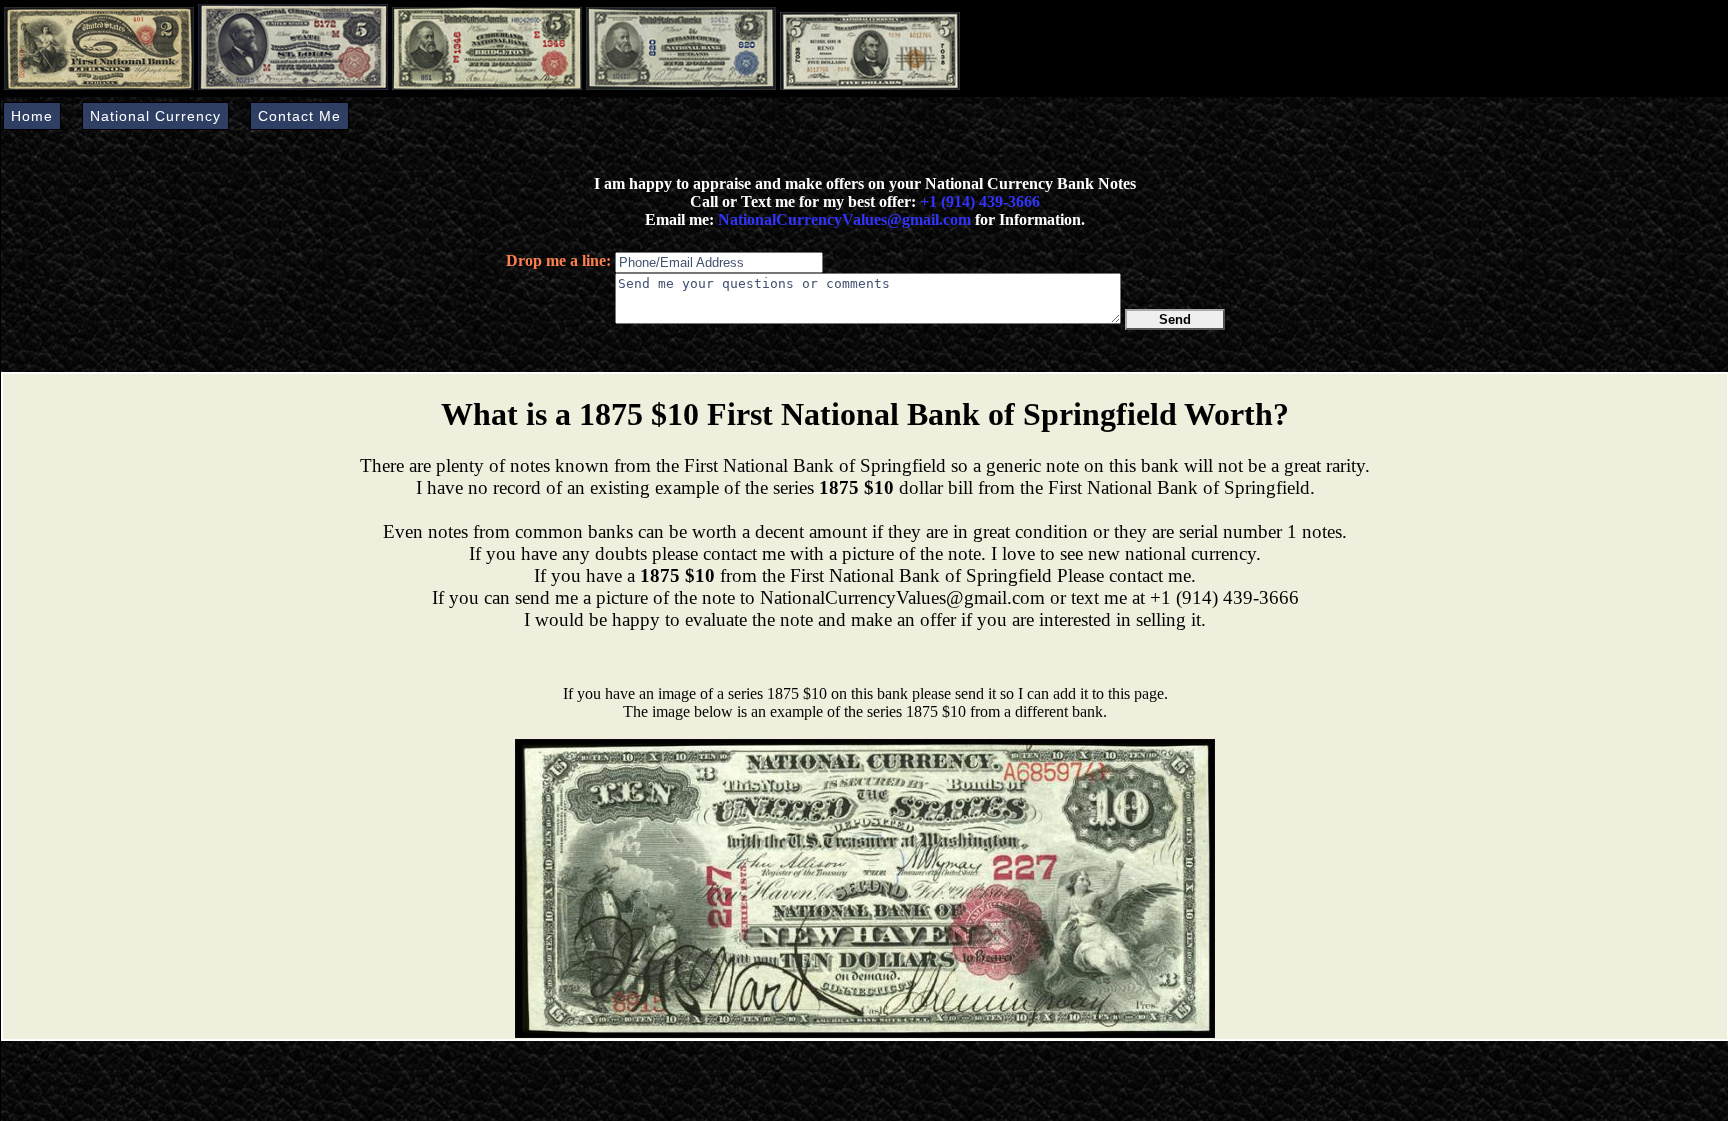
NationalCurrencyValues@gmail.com (842, 219)
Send (1175, 319)
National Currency (155, 116)
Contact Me (299, 116)
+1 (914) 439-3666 (980, 201)
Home (32, 116)
